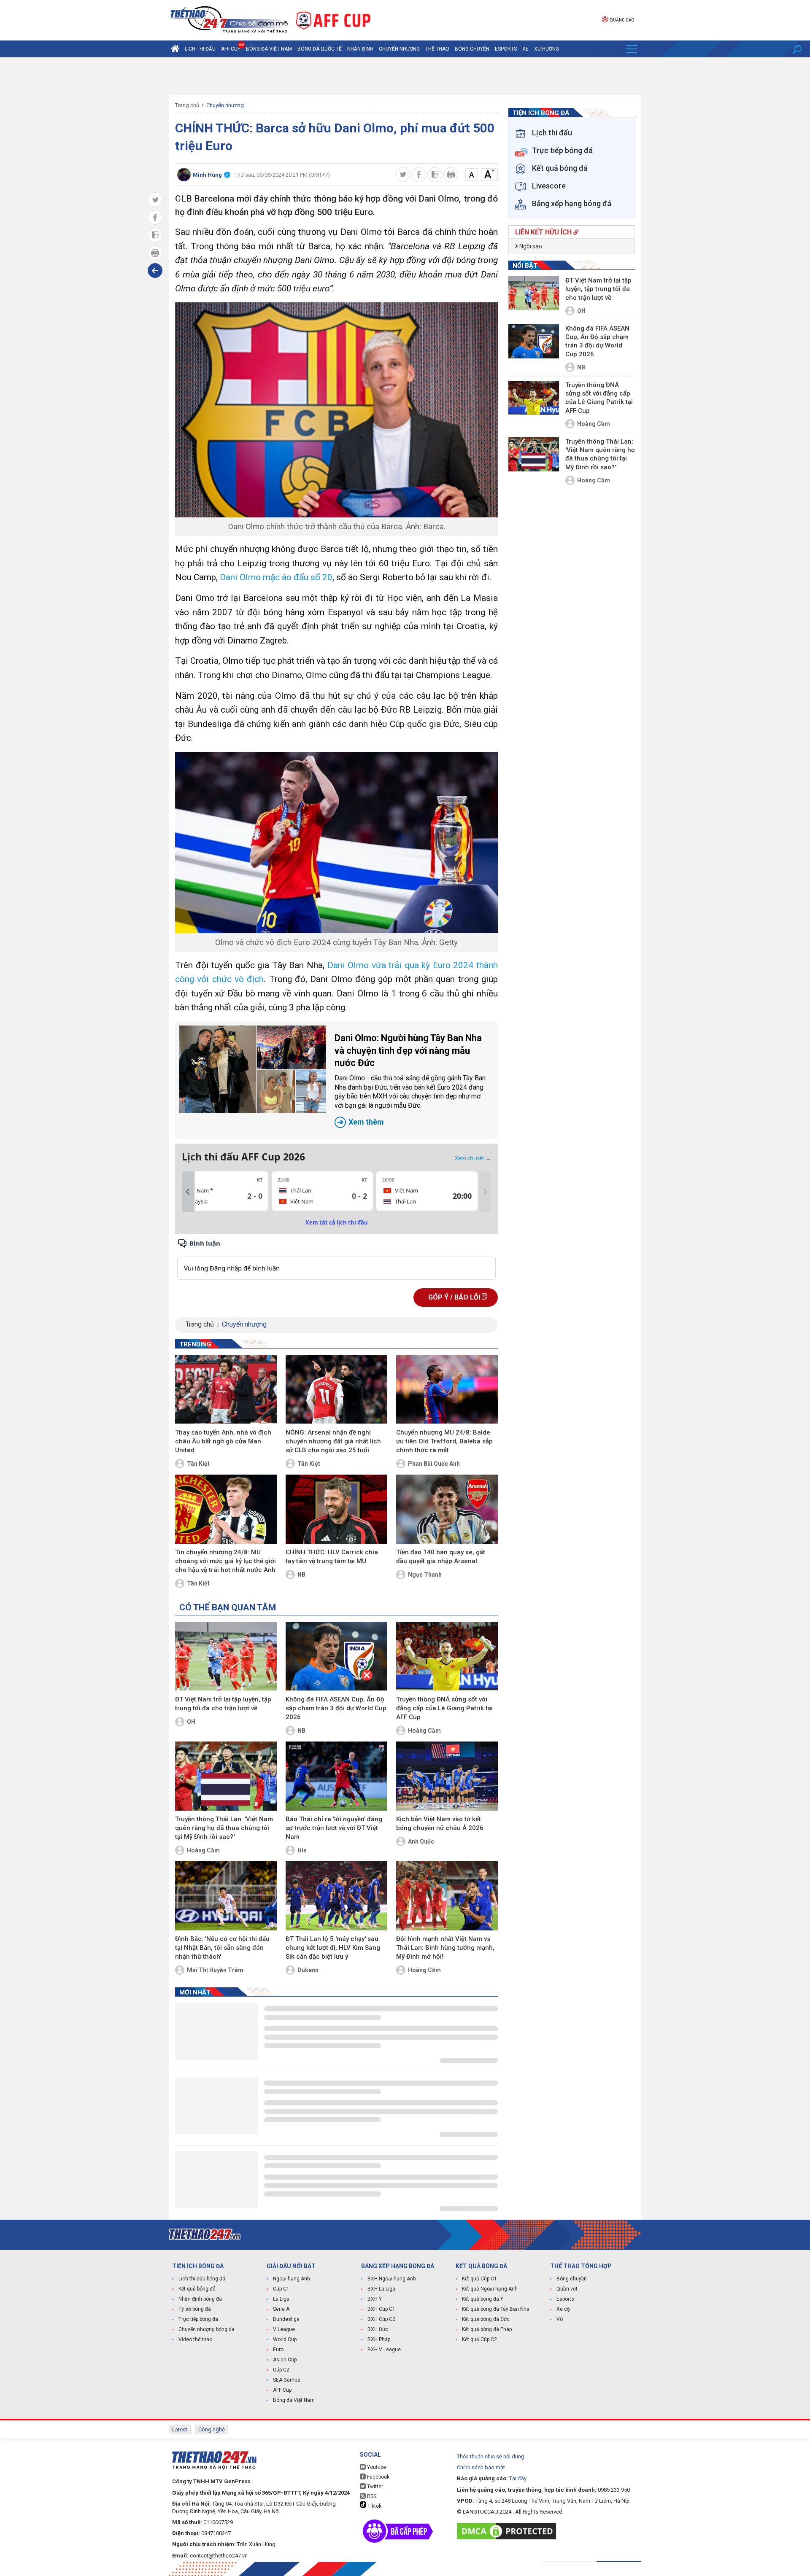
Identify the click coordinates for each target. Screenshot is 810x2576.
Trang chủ (187, 105)
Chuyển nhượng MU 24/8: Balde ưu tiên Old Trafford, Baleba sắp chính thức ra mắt (444, 1441)
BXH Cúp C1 (381, 2309)
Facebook (378, 2477)
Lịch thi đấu (200, 49)
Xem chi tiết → (473, 1158)
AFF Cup (282, 2390)
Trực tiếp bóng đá (198, 2319)
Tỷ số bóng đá (195, 2309)
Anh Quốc (421, 1841)
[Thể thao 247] (228, 20)
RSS (371, 2496)
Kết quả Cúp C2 (479, 2339)
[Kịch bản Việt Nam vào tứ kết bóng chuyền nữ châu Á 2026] (447, 1776)
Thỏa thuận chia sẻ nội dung (491, 2456)
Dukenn (308, 1970)
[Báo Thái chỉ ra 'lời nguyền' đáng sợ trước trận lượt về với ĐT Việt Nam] (336, 1776)
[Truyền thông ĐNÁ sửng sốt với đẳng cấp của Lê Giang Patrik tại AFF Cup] (447, 1656)
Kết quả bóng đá (197, 2289)
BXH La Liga (381, 2289)
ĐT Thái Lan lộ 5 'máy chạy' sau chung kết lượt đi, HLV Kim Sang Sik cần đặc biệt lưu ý (333, 1948)
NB (301, 1575)
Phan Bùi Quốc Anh (434, 1464)
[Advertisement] (405, 76)
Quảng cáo (622, 20)
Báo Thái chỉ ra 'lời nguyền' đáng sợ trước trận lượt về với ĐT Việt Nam (334, 1828)
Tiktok (374, 2506)
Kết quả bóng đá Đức (486, 2319)
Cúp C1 (281, 2289)
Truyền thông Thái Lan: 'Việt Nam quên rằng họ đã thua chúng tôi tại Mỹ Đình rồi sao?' (224, 1828)
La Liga (281, 2299)
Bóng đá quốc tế (320, 49)
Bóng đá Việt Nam (269, 49)
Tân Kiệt (198, 1464)
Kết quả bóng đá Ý (483, 2299)
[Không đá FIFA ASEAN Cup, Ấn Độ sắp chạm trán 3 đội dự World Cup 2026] (336, 1656)
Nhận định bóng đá (200, 2299)
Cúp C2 (281, 2370)
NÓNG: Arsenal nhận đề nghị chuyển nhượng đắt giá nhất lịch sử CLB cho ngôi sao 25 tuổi (333, 1441)
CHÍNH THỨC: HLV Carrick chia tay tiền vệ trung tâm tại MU (332, 1557)
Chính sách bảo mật (481, 2467)
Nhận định (360, 49)
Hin (302, 1850)
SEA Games (287, 2380)
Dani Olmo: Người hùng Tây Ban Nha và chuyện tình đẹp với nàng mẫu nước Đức (410, 1079)
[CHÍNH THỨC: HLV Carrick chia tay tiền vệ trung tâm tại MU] (336, 1509)
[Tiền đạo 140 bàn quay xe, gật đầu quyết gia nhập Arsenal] (447, 1509)
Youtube (376, 2467)
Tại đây (518, 2478)
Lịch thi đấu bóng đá (202, 2279)
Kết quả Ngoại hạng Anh (490, 2289)
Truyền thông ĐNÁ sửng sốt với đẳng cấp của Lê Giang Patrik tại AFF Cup (444, 1708)
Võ (560, 2319)
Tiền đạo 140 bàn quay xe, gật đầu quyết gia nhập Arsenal (441, 1557)
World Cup (285, 2339)
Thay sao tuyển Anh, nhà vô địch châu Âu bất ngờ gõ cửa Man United (223, 1441)
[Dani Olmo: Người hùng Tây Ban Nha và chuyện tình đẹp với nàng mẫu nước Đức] (253, 1069)
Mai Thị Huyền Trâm (215, 1970)
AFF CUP (231, 49)
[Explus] (336, 1259)
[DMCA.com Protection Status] (509, 2531)
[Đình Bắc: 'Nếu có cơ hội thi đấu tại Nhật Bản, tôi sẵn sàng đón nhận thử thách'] (226, 1896)
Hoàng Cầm (424, 1731)
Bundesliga (286, 2319)
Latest (180, 2429)
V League (284, 2329)
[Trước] (188, 1192)
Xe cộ (563, 2309)
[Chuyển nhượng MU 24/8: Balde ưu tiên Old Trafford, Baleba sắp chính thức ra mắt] (447, 1389)
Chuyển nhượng (399, 49)
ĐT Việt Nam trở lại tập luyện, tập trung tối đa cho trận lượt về (223, 1704)
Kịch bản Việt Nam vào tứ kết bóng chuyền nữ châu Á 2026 (440, 1824)
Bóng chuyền (472, 49)
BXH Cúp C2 (381, 2319)
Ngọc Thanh (425, 1575)
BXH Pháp (379, 2339)
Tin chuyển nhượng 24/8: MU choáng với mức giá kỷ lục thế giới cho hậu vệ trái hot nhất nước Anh (225, 1561)
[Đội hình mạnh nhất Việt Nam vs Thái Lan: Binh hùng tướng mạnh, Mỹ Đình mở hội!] (447, 1896)
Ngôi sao (530, 246)
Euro (278, 2350)
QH (191, 1722)
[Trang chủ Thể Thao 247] (175, 49)
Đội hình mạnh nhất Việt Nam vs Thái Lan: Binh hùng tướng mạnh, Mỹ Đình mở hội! (445, 1948)
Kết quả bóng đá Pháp (487, 2329)
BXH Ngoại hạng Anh (392, 2279)
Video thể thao (195, 2339)
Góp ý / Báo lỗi (455, 1297)
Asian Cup (285, 2360)
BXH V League (384, 2350)
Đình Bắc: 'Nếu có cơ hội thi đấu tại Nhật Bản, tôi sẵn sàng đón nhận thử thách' (222, 1948)
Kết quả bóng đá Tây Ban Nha (496, 2309)
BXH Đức (378, 2329)
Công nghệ (212, 2429)
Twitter (374, 2487)
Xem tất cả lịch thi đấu (337, 1222)
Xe (525, 49)
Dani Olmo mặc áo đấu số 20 (276, 577)
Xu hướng (547, 49)
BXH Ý (375, 2299)
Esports (506, 49)
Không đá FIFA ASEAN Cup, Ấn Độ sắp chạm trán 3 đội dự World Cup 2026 (336, 1708)
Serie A (281, 2309)
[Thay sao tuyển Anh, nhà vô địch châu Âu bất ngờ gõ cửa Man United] (226, 1389)
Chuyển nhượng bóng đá (207, 2329)
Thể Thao (437, 49)
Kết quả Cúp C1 (479, 2279)
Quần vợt (567, 2289)
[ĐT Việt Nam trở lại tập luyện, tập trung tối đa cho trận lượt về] (226, 1656)
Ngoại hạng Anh (292, 2279)
